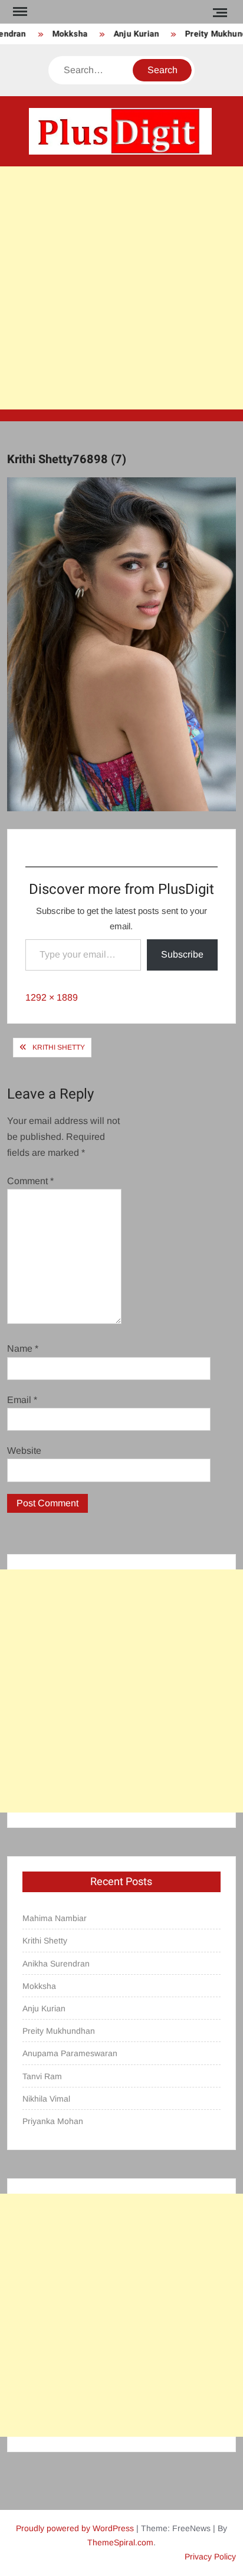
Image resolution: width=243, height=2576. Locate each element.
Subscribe (182, 954)
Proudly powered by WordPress (75, 2528)
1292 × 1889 (52, 997)
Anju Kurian (129, 34)
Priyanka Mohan (53, 2121)
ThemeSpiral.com (120, 2542)
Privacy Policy (210, 2557)
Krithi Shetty (59, 1047)
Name (23, 1348)
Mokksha (63, 34)
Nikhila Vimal (46, 2099)
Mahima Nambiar (55, 1918)
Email (22, 1400)
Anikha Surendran (56, 1964)
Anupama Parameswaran (70, 2053)
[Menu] (19, 12)
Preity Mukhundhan (59, 2031)
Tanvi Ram (42, 2076)
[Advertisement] (121, 288)
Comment (30, 1181)
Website (24, 1451)
